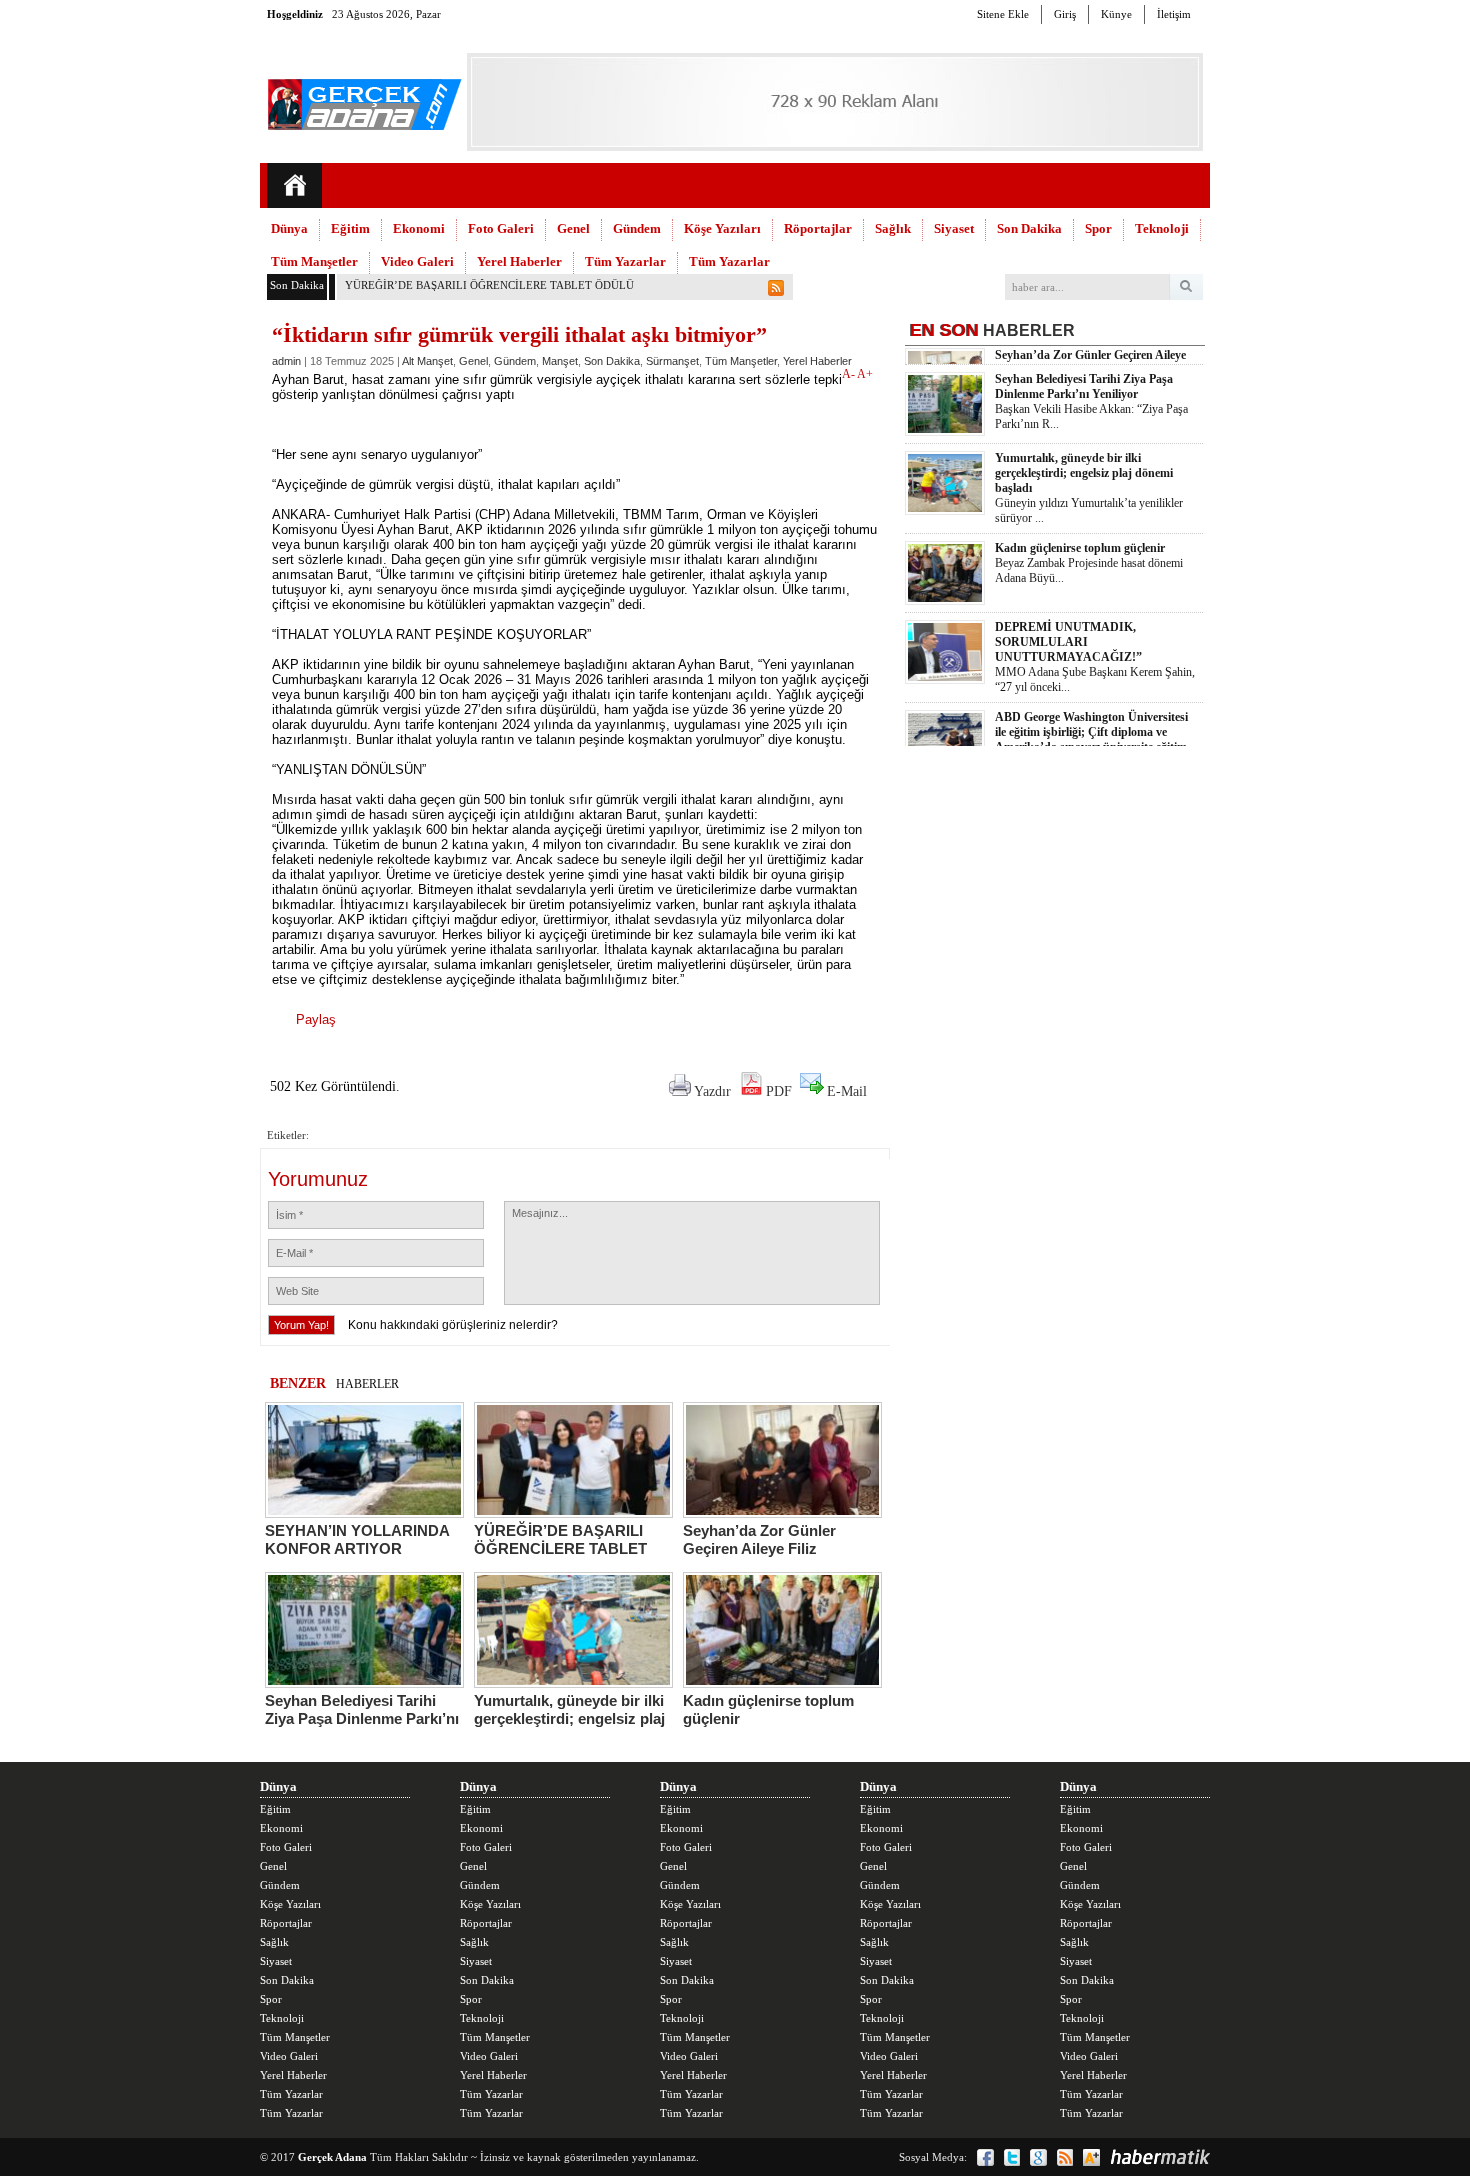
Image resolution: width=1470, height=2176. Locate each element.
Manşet (560, 361)
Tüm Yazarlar (625, 261)
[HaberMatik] (1160, 2157)
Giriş (1065, 14)
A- (849, 374)
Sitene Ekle (1003, 14)
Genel (573, 228)
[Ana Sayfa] (294, 185)
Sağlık (893, 228)
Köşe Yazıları (722, 228)
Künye (1116, 14)
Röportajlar (818, 228)
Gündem (637, 228)
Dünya (289, 228)
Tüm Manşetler (314, 261)
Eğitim (350, 228)
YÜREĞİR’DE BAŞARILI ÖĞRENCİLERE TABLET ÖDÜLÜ (489, 285)
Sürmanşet (672, 361)
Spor (1098, 228)
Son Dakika (1029, 228)
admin (286, 361)
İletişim (1174, 14)
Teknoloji (1162, 228)
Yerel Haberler (519, 261)
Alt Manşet (427, 361)
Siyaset (954, 228)
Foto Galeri (501, 228)
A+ (865, 374)
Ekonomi (419, 228)
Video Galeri (417, 261)
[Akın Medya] (1091, 2157)
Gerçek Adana (332, 2157)
